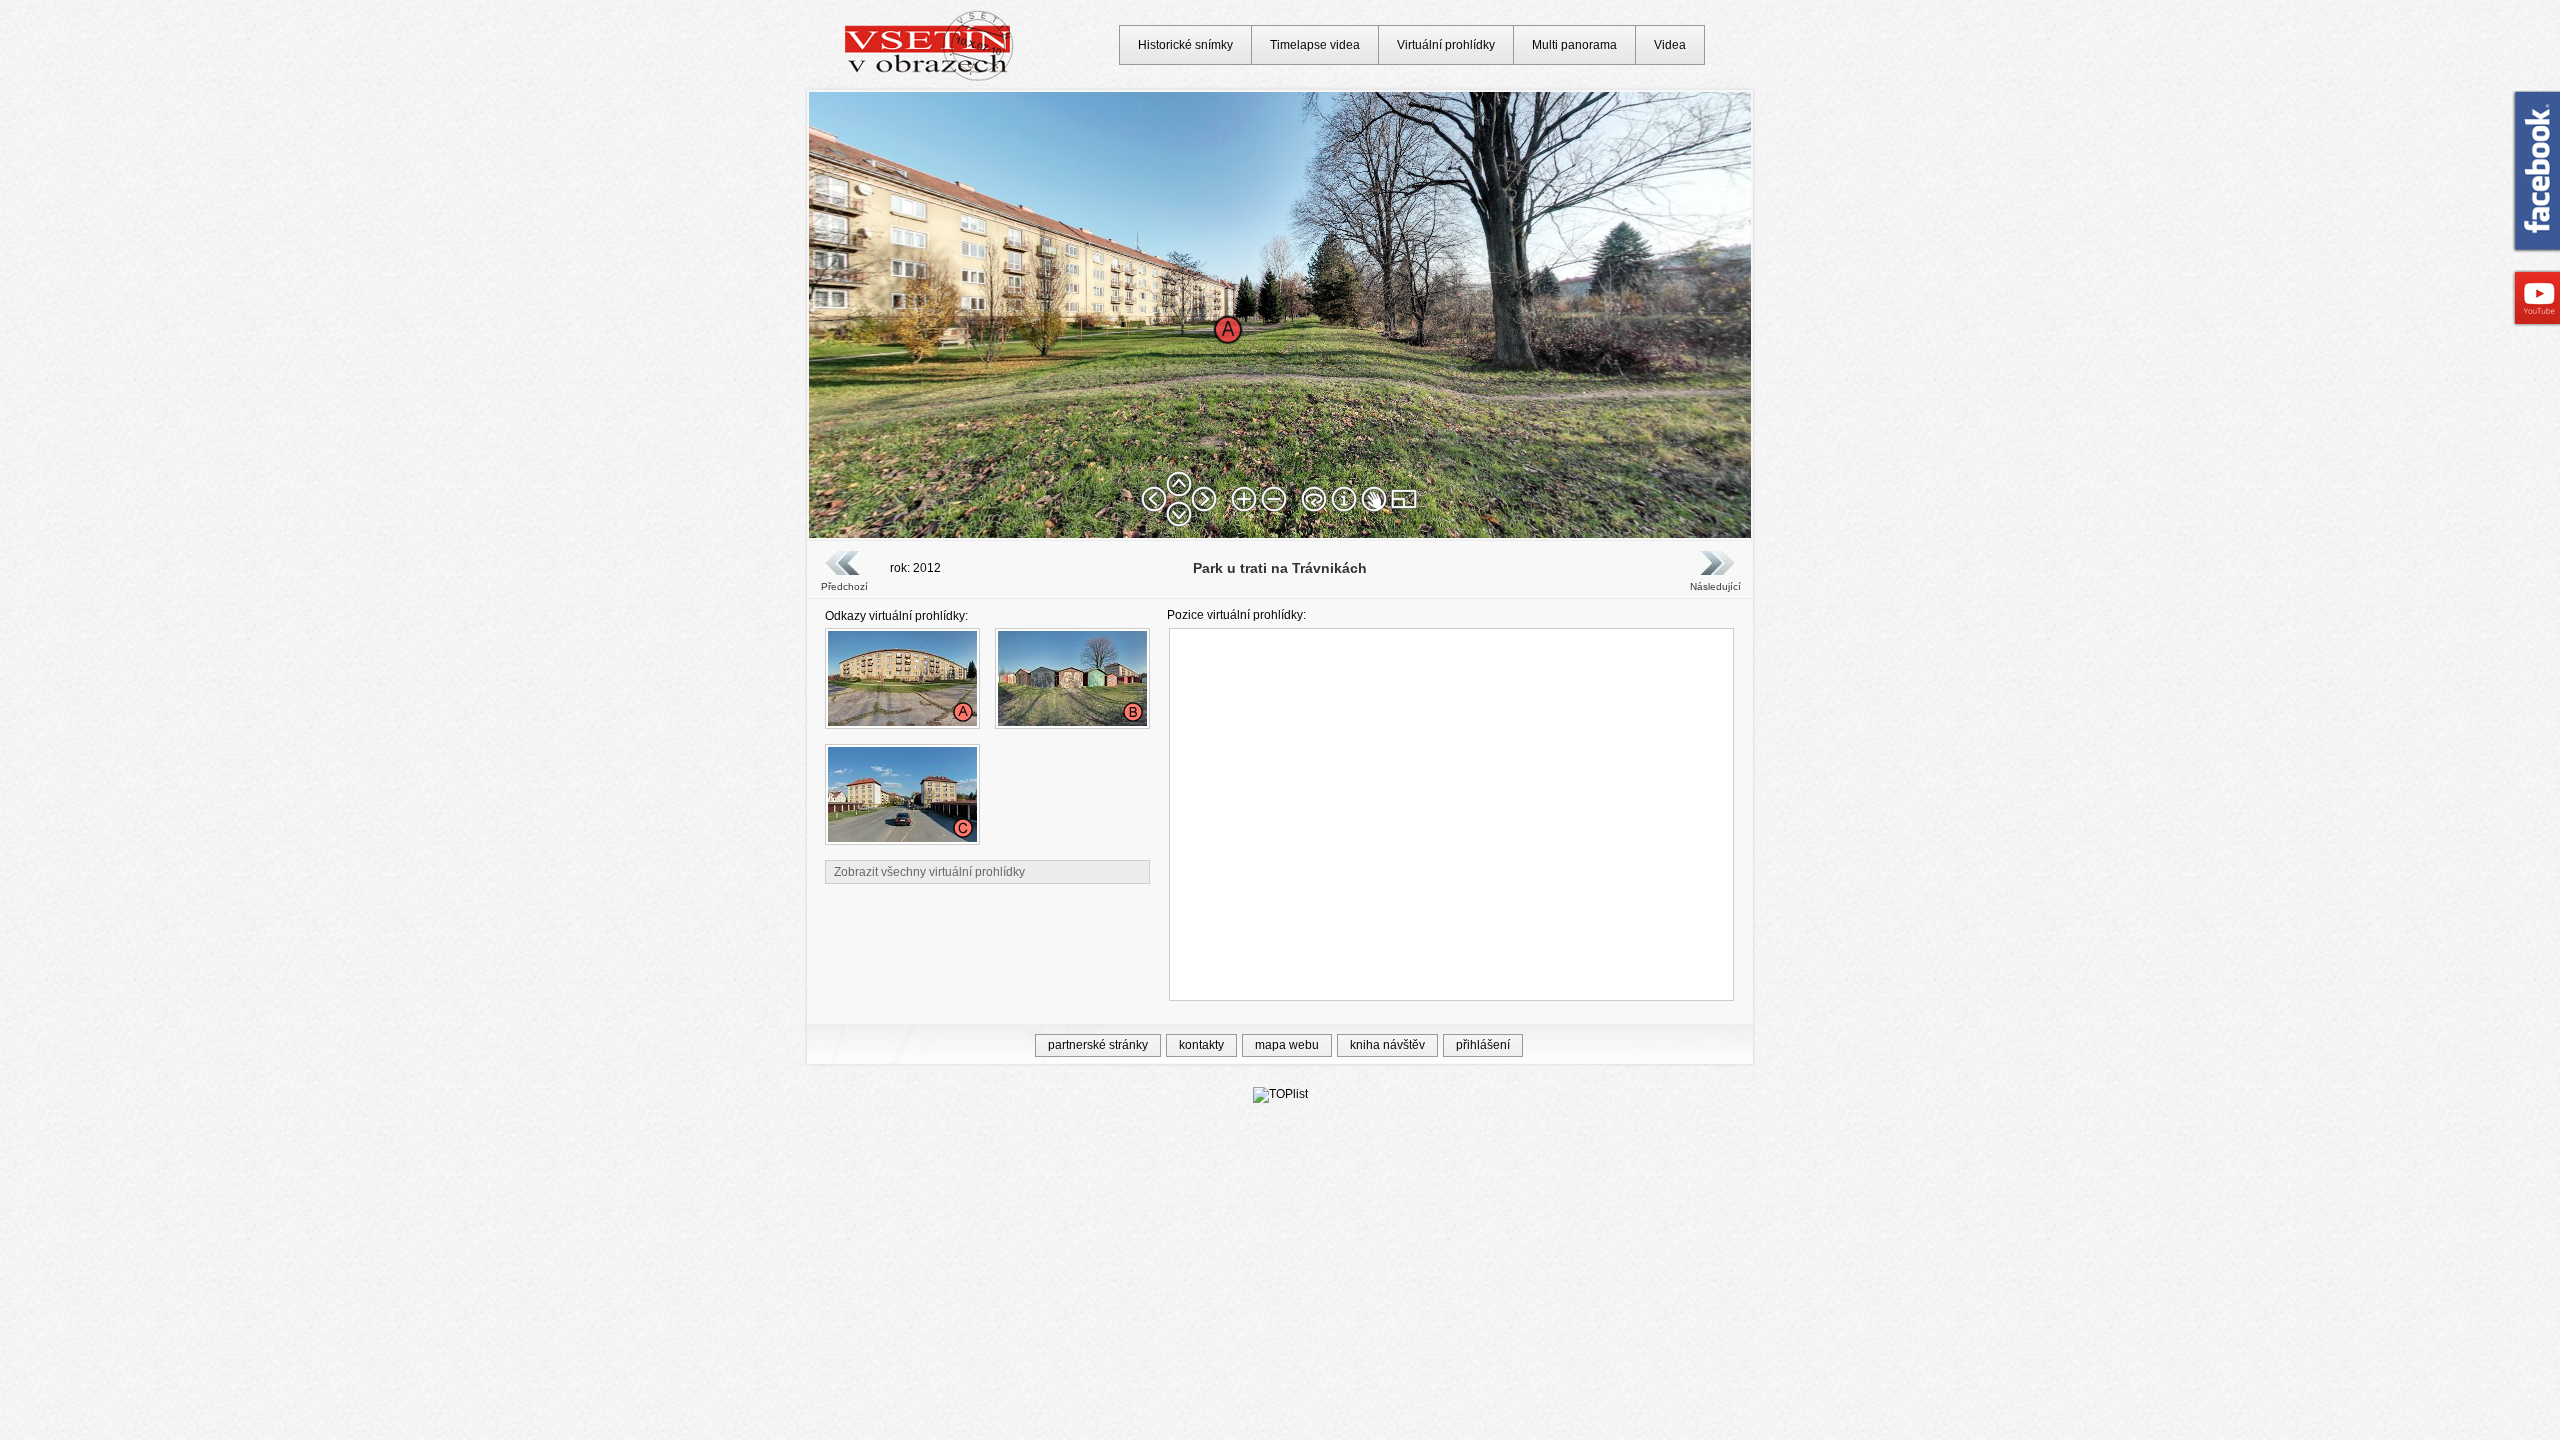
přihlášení (1483, 1045)
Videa (1670, 45)
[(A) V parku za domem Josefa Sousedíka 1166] (902, 722)
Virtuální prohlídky (1446, 45)
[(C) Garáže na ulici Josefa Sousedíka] (902, 838)
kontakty (1201, 1045)
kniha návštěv (1387, 1045)
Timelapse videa (1315, 45)
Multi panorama (1574, 45)
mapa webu (1287, 1045)
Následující (1715, 586)
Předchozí (844, 586)
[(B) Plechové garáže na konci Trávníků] (1072, 722)
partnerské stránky (1098, 1045)
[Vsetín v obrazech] (929, 78)
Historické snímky (1185, 45)
